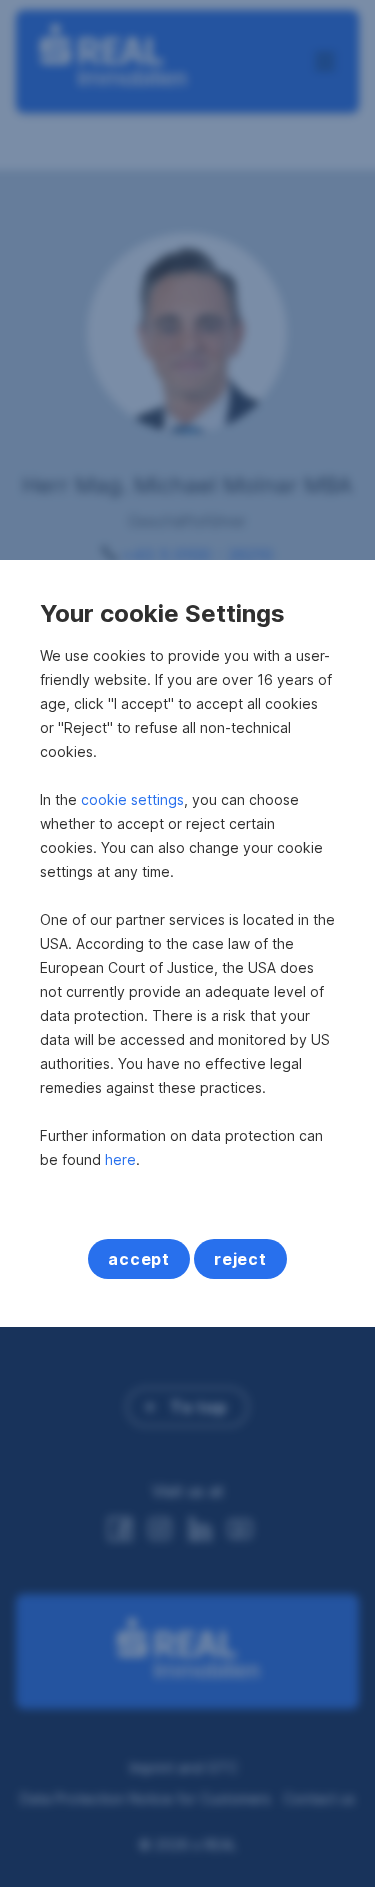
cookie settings (132, 799)
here (120, 1159)
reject (240, 1259)
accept (139, 1259)
